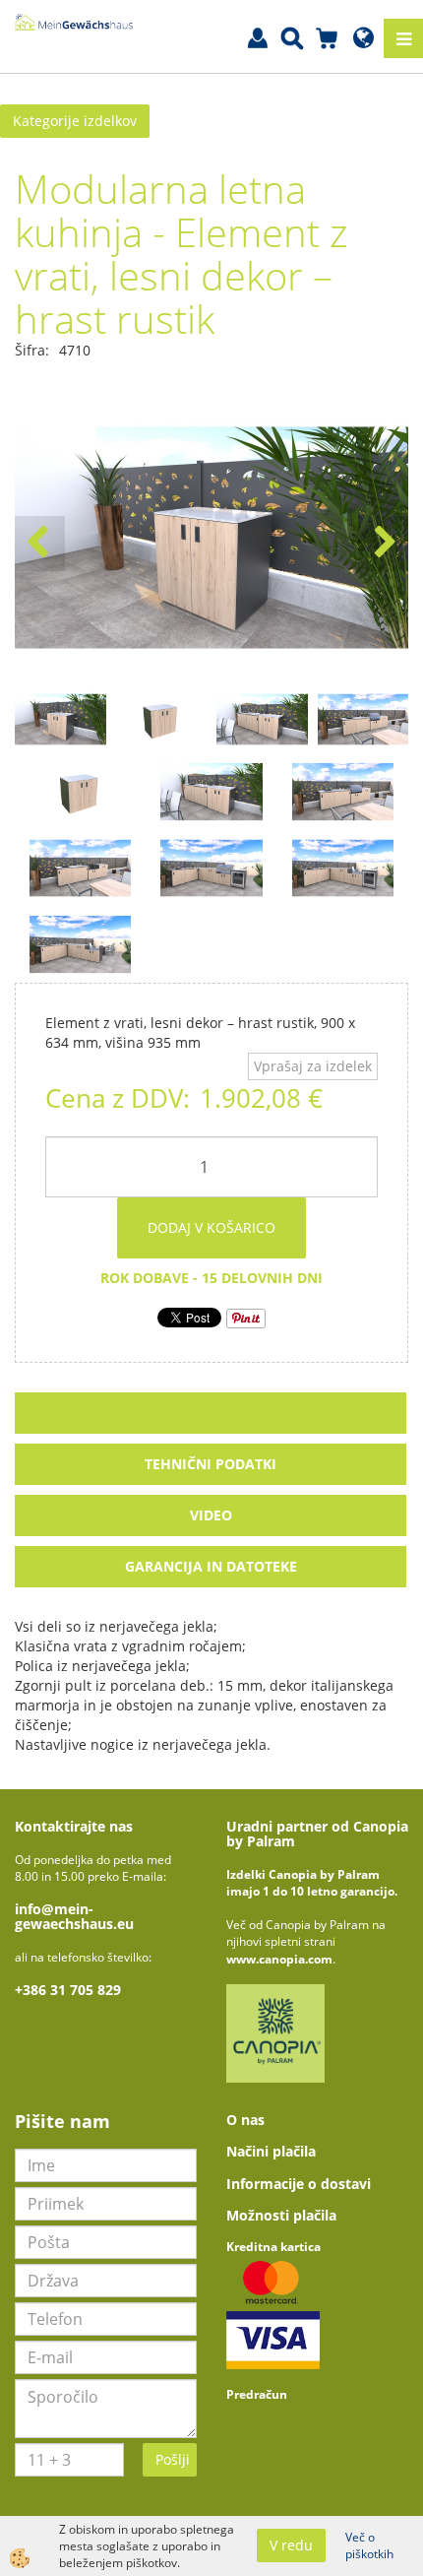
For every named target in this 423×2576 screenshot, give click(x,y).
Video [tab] (211, 1515)
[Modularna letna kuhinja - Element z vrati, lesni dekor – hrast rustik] (80, 790)
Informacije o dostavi (299, 2184)
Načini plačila (271, 2151)
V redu (291, 2545)
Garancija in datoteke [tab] (211, 1566)
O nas (245, 2120)
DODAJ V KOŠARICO (211, 1227)
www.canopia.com (279, 1959)
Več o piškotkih (369, 2545)
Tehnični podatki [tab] (211, 1464)
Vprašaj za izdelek (313, 1066)
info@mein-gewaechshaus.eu (74, 1916)
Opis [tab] (211, 1413)
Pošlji (173, 2459)
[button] (383, 544)
